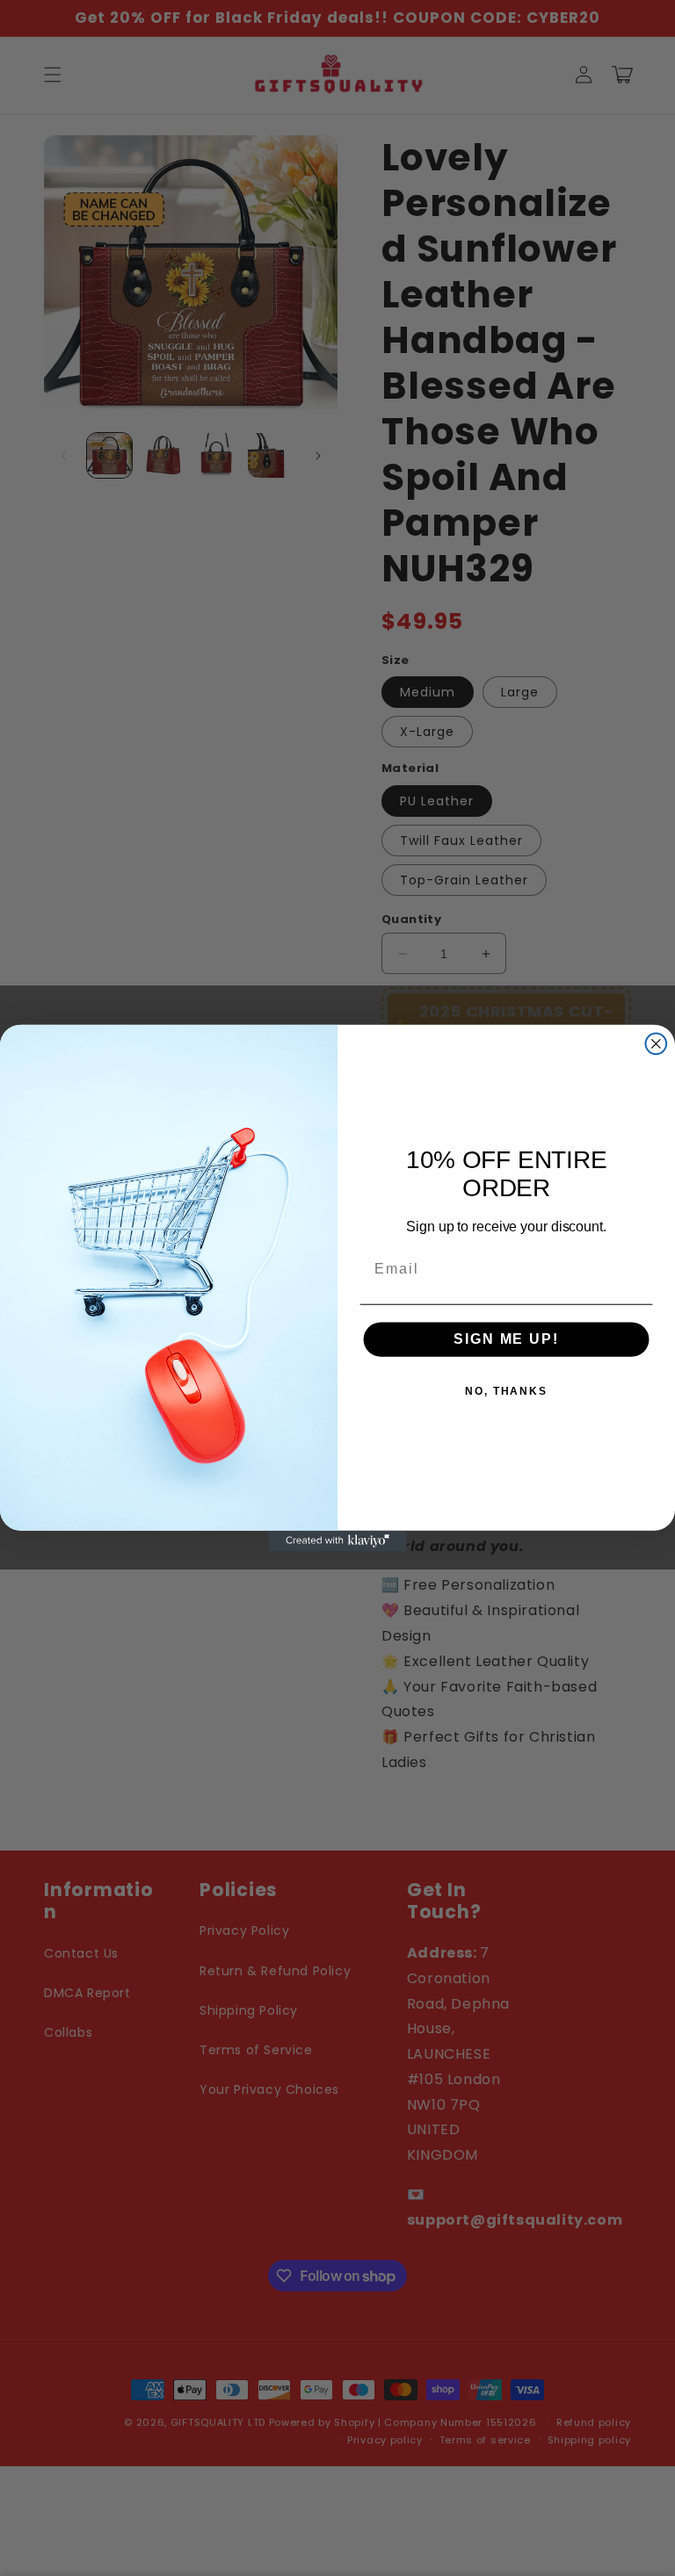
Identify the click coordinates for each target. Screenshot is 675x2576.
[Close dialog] (657, 1044)
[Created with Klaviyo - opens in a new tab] (337, 1541)
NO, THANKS (506, 1391)
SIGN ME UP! (506, 1339)
